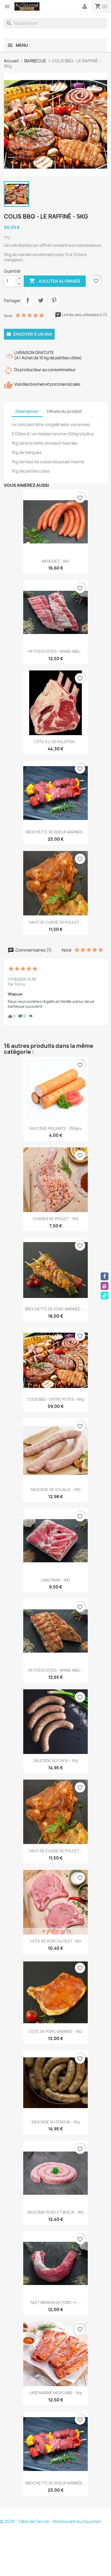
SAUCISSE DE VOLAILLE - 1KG (56, 1489)
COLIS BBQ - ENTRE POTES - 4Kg (55, 1399)
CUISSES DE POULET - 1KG (56, 1219)
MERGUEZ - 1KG (55, 561)
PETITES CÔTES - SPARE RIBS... (55, 651)
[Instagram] (105, 1286)
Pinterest (54, 300)
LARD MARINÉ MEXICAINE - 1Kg (55, 2393)
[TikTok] (105, 1295)
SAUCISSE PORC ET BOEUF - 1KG (56, 2212)
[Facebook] (105, 1276)
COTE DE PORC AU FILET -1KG (56, 1941)
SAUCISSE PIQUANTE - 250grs (55, 1128)
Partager (28, 300)
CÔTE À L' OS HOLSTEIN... (56, 742)
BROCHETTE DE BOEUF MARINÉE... (56, 832)
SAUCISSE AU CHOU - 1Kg (55, 1761)
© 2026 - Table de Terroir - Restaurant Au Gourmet (50, 2521)
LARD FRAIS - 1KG (55, 1580)
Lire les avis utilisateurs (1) (84, 315)
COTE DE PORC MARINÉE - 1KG (55, 2031)
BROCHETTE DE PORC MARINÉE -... (55, 1309)
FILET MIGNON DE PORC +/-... (56, 2302)
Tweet (41, 300)
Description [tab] (27, 411)
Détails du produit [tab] (65, 411)
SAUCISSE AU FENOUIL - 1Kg (55, 2122)
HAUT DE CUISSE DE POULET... (56, 922)
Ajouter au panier (55, 281)
